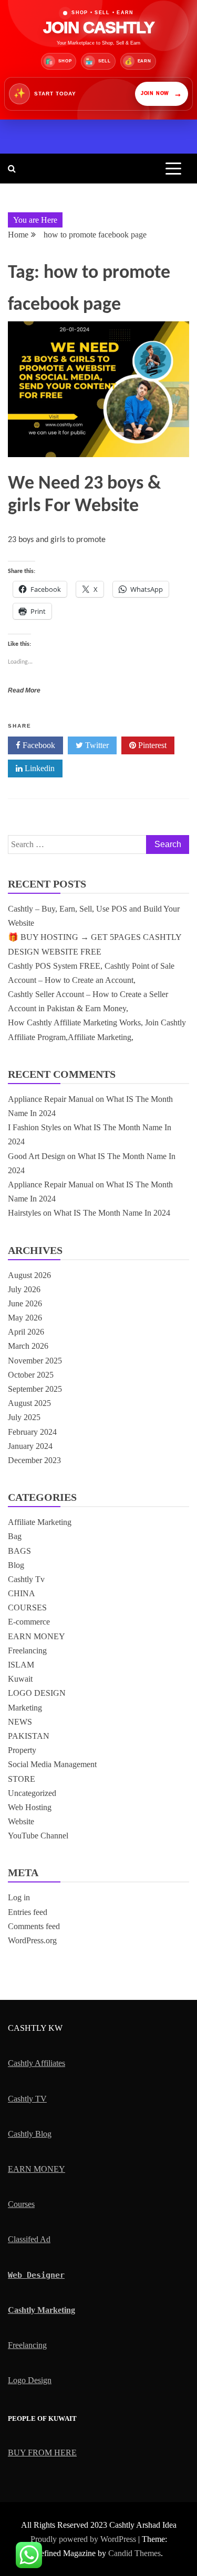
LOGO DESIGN (37, 1693)
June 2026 (25, 1303)
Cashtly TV (27, 2099)
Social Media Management (52, 1764)
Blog (16, 1565)
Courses (21, 2204)
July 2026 (24, 1289)
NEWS (20, 1722)
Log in (19, 1897)
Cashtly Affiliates (37, 2063)
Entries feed (28, 1912)
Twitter (96, 745)
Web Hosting (30, 1807)
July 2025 (24, 1417)
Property (22, 1750)
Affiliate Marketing (40, 1522)
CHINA (22, 1593)
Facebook (38, 745)
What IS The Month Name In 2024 (112, 1213)
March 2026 (28, 1346)
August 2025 (29, 1403)
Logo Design (30, 2380)
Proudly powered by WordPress (84, 2539)
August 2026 (29, 1275)
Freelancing (27, 1650)
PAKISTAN (29, 1736)
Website (21, 1821)
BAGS (19, 1551)
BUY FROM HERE (42, 2453)
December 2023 (34, 1460)
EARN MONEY (37, 1636)
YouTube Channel (38, 1836)
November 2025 (35, 1361)
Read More (24, 690)
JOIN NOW (162, 94)
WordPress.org (32, 1940)
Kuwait (20, 1679)
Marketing (25, 1708)
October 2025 (31, 1375)
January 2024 (30, 1446)
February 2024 (32, 1432)
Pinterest (151, 745)
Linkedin (39, 768)
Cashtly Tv (26, 1579)
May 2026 (25, 1318)
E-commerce (29, 1622)
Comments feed (34, 1926)
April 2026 (26, 1332)
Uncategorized (32, 1793)
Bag (15, 1536)
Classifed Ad (29, 2239)
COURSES (27, 1608)
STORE (22, 1779)
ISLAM (21, 1665)
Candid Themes (134, 2553)
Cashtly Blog (30, 2134)
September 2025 (35, 1389)
